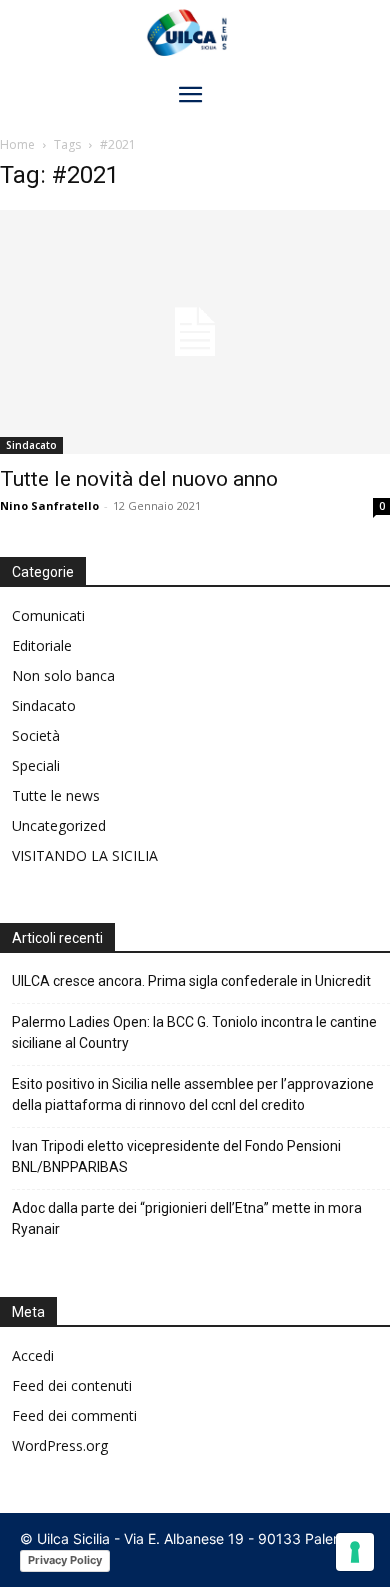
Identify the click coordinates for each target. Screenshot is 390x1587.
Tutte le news (56, 795)
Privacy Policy (65, 1560)
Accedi (33, 1355)
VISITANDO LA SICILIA (85, 855)
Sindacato (31, 445)
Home (17, 144)
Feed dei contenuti (72, 1385)
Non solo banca (63, 675)
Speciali (36, 765)
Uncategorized (59, 825)
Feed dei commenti (74, 1415)
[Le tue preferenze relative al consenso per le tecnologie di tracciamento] (355, 1552)
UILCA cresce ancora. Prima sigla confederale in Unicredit (191, 981)
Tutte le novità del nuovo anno (139, 479)
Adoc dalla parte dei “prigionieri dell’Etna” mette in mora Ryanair (187, 1218)
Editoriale (42, 645)
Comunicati (48, 615)
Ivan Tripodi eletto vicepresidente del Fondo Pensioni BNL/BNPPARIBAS (176, 1156)
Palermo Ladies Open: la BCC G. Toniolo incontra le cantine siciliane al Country (194, 1032)
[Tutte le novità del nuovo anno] (195, 332)
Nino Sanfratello (49, 505)
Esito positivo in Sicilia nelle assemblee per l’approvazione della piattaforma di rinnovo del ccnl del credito (193, 1094)
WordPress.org (60, 1445)
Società (36, 735)
